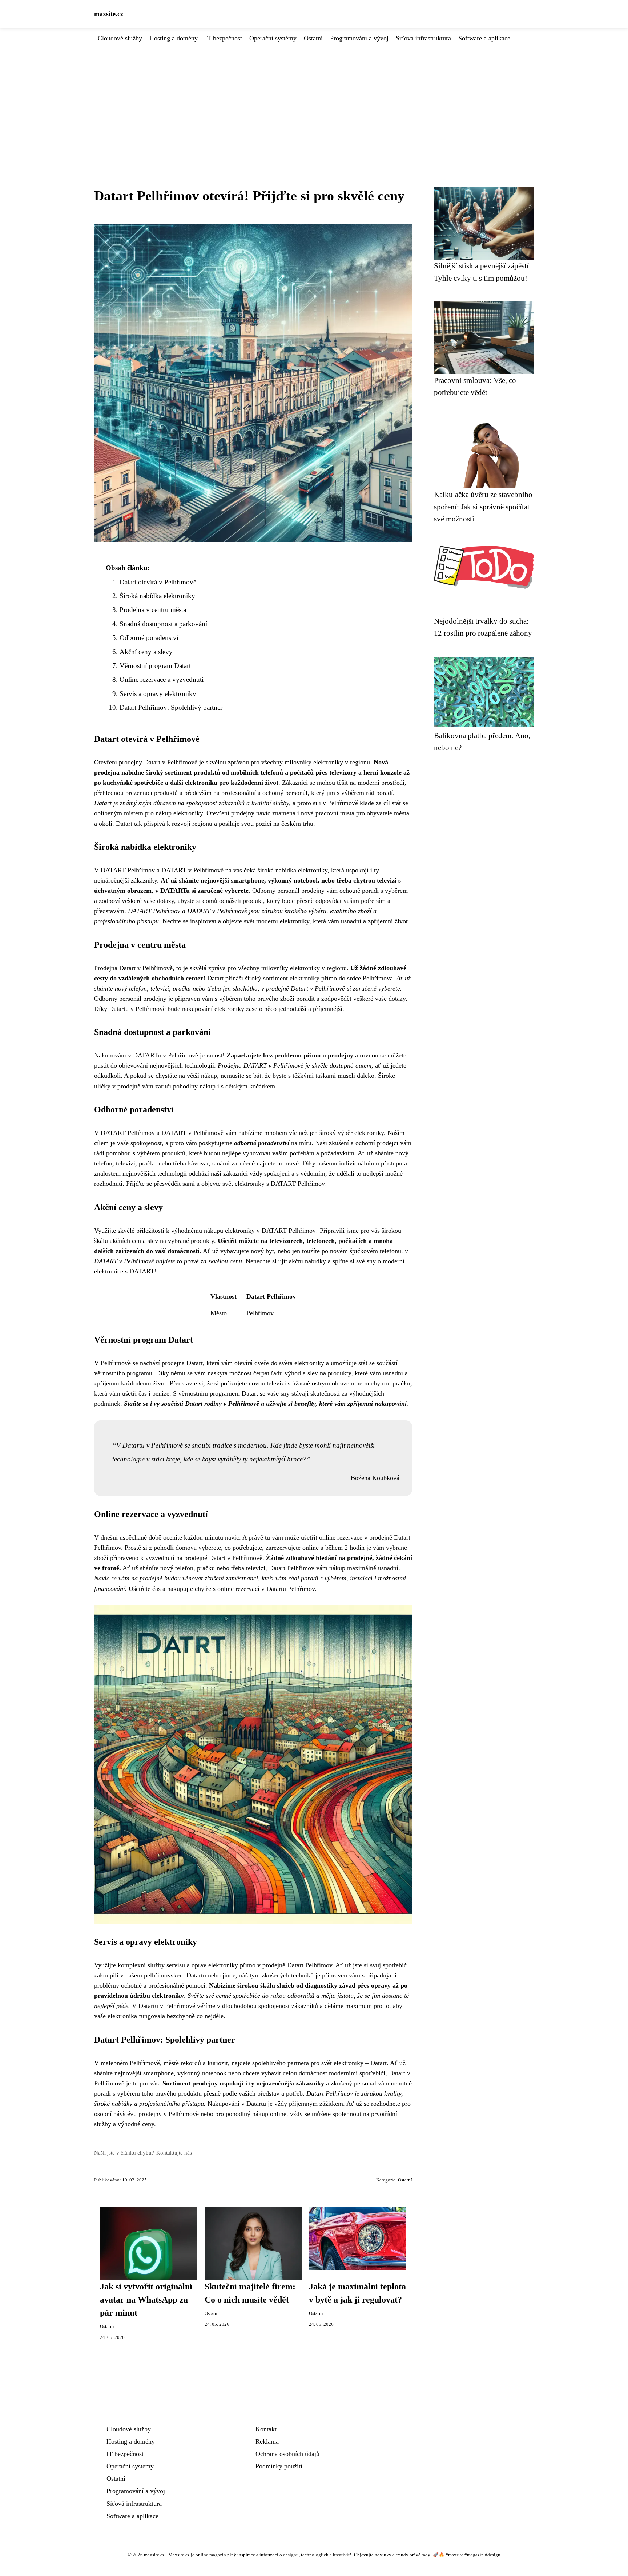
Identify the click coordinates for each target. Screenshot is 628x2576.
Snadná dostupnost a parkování (163, 624)
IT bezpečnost (224, 38)
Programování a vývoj (359, 38)
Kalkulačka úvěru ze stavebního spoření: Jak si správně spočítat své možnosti (483, 507)
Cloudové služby (120, 38)
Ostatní (313, 38)
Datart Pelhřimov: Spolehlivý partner (171, 707)
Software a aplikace (484, 38)
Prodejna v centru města (153, 610)
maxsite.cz (109, 14)
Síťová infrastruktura (423, 38)
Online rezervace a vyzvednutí (162, 679)
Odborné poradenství (149, 638)
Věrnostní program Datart (155, 666)
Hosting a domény (174, 38)
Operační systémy (273, 38)
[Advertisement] (314, 98)
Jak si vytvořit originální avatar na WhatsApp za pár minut (146, 2300)
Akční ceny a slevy (146, 652)
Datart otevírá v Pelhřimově (158, 582)
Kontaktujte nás (174, 2153)
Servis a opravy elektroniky (158, 694)
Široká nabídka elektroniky (157, 596)
